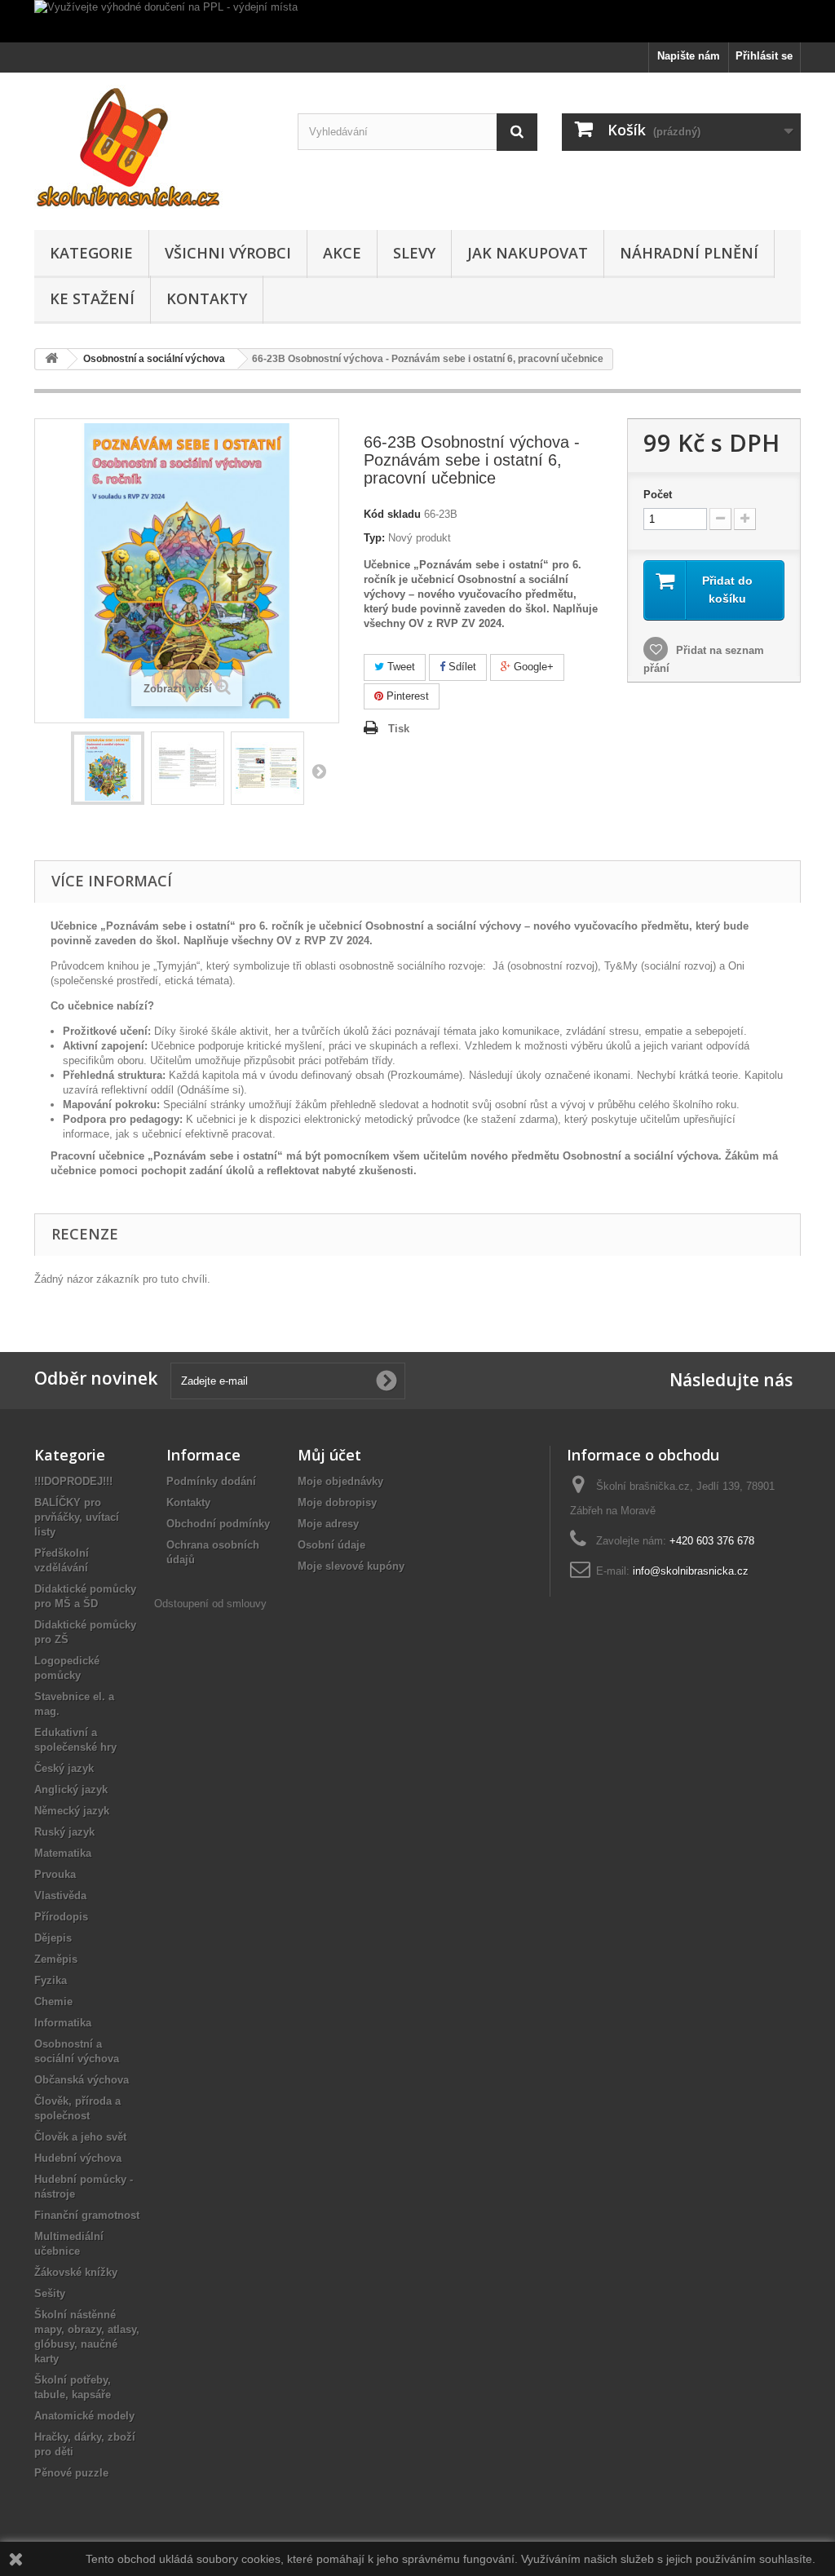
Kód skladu (392, 514)
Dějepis (53, 1938)
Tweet (400, 667)
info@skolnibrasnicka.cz (691, 1571)
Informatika (63, 2023)
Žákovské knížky (76, 2272)
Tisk (399, 729)
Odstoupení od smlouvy (210, 1604)
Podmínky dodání (211, 1481)
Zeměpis (56, 1959)
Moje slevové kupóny (351, 1566)
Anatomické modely (84, 2416)
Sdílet (461, 667)
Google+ (532, 667)
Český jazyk (64, 1768)
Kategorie (91, 253)
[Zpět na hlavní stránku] (51, 359)
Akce (342, 253)
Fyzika (51, 1980)
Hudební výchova (78, 2158)
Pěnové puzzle (71, 2473)
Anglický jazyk (71, 1790)
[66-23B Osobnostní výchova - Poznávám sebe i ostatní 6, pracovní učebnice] (108, 768)
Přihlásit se (764, 56)
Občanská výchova (82, 2080)
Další (319, 771)
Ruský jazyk (64, 1832)
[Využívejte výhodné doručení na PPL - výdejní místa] (417, 21)
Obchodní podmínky (218, 1524)
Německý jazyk (72, 1811)
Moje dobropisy (337, 1502)
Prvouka (55, 1874)
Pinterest (406, 696)
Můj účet (329, 1455)
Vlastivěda (60, 1896)
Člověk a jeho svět (80, 2137)
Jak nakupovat (528, 253)
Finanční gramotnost (87, 2215)
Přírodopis (61, 1917)
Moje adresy (328, 1524)
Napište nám (689, 56)
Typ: (374, 538)
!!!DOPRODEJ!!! (73, 1481)
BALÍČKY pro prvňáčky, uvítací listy (77, 1517)
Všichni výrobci (228, 253)
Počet (658, 495)
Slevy (414, 253)
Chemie (53, 2002)
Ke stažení (92, 298)
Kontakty (207, 298)
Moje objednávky (340, 1481)
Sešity (50, 2293)
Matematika (63, 1853)
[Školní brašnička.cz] (154, 147)
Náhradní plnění (689, 253)
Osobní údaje (331, 1545)
